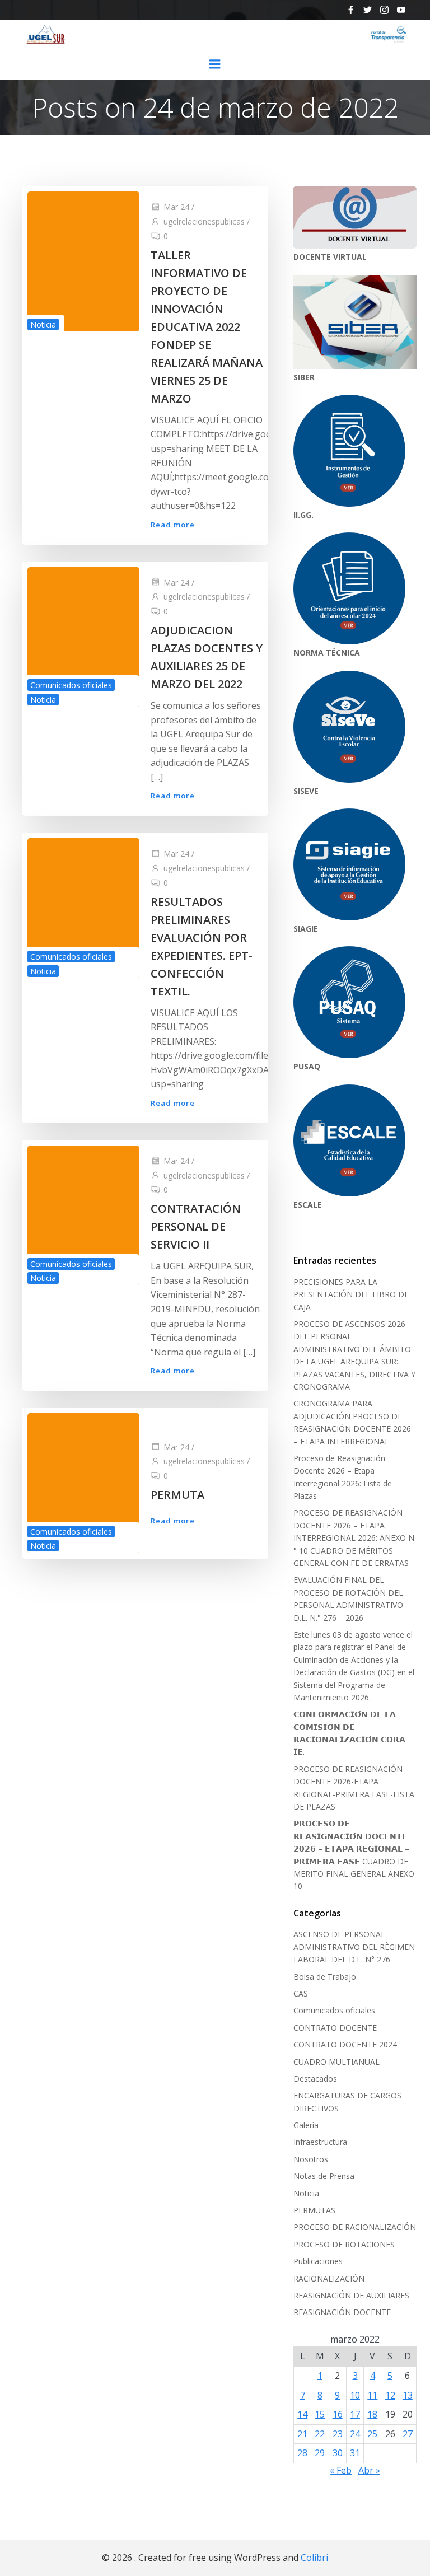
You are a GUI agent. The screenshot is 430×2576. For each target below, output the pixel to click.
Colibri (314, 2558)
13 (408, 2395)
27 (408, 2434)
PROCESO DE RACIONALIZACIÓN (355, 2227)
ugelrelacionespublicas (204, 221)
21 (302, 2434)
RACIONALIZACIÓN (329, 2278)
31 (355, 2453)
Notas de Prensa (324, 2176)
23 (338, 2434)
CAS (301, 1993)
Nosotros (311, 2159)
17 (355, 2414)
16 (338, 2414)
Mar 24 (176, 207)
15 (320, 2414)
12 (390, 2395)
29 (320, 2453)
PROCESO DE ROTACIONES (344, 2244)
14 (302, 2414)
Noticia (43, 324)
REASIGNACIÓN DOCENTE (342, 2312)
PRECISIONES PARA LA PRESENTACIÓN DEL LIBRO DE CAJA (351, 1294)
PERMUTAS (314, 2210)
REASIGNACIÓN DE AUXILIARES (351, 2295)
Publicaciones (318, 2261)
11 (372, 2395)
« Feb (341, 2470)
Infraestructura (320, 2142)
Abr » (369, 2470)
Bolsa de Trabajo (325, 1977)
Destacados (315, 2079)
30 (338, 2453)
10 (355, 2395)
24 (355, 2434)
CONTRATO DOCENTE (335, 2028)
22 (320, 2434)
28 (302, 2453)
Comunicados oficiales (71, 685)
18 (372, 2414)
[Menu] (215, 64)
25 (372, 2434)
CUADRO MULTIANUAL (336, 2062)
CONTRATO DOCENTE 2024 (345, 2044)
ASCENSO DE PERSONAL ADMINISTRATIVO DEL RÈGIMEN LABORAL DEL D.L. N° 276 (354, 1947)
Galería (306, 2125)
